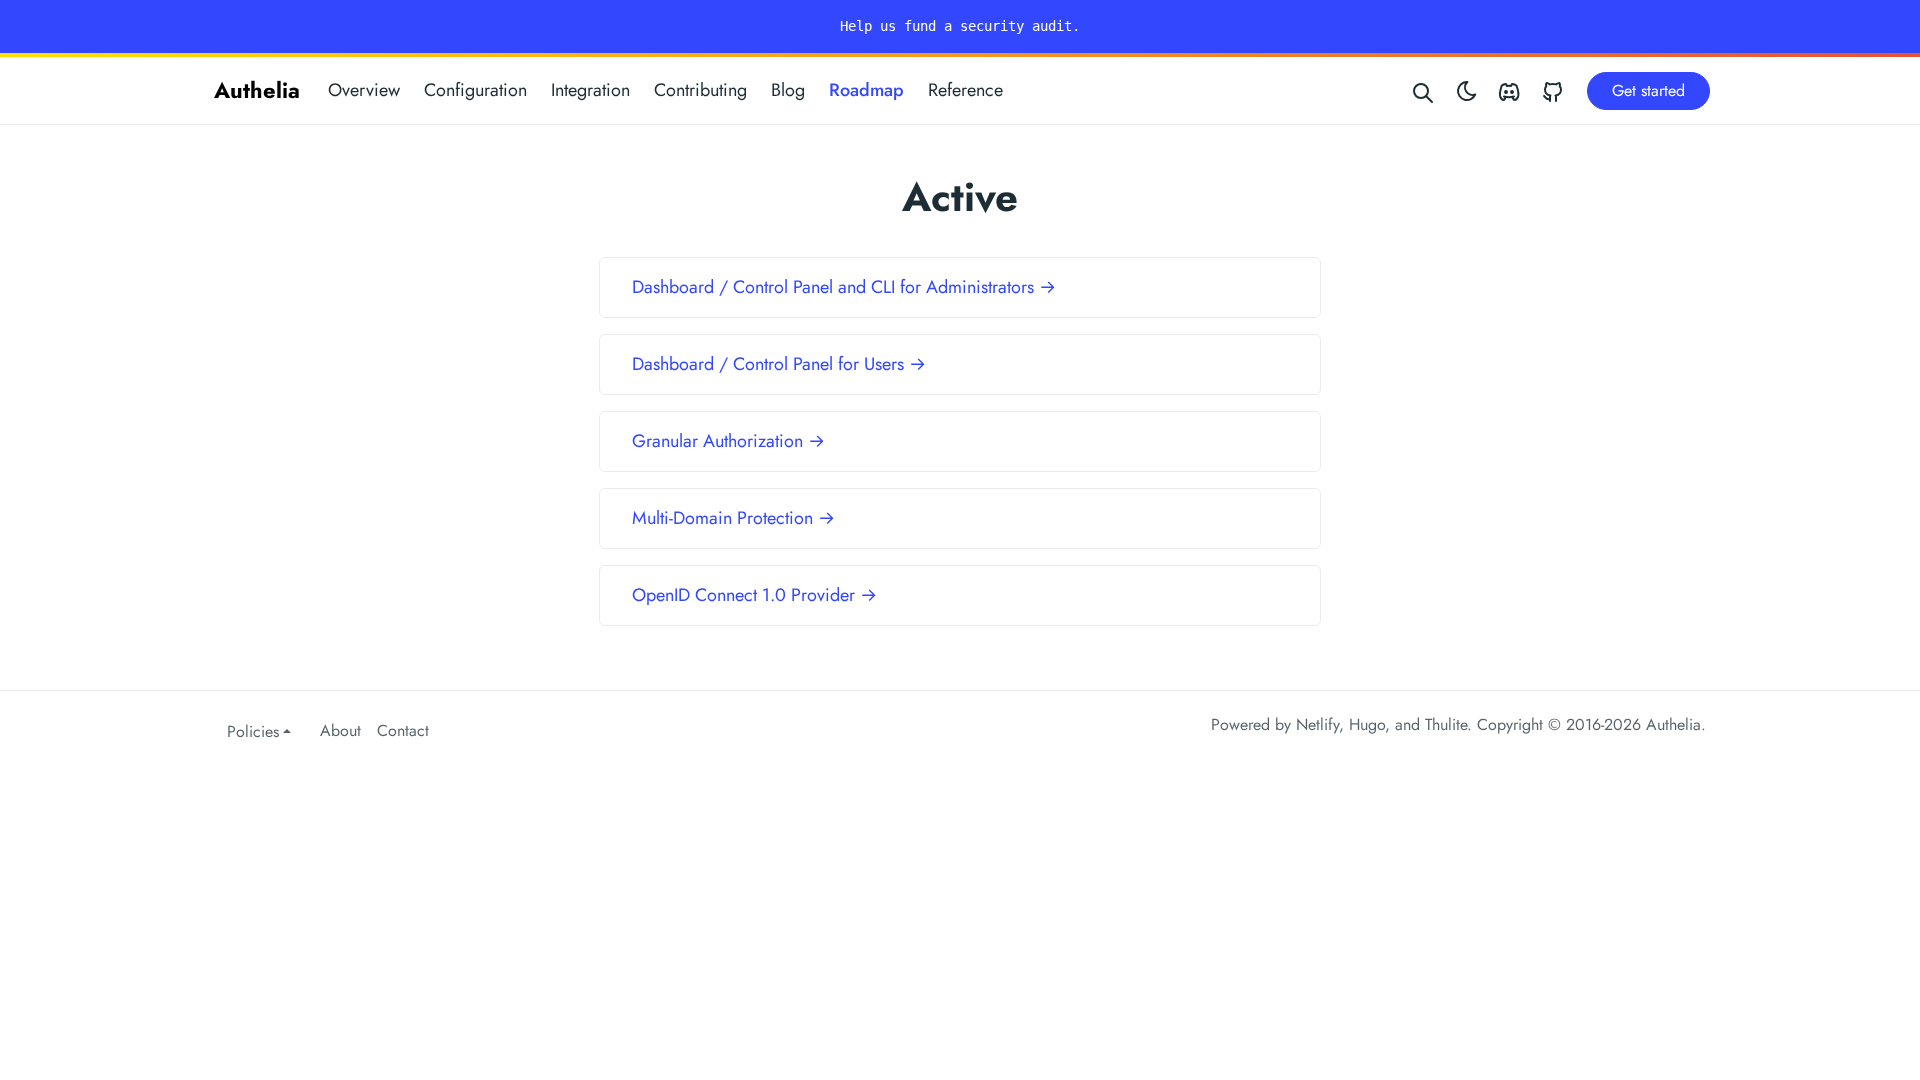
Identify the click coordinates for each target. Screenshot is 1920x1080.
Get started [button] (1648, 90)
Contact (403, 730)
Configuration (475, 90)
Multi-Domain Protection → (733, 518)
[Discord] (1509, 90)
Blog (788, 90)
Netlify (1317, 724)
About (340, 730)
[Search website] (1424, 90)
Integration (590, 90)
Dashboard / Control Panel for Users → (779, 364)
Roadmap (866, 90)
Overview (364, 90)
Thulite (1446, 724)
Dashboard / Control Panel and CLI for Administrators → (844, 287)
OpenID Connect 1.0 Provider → (754, 595)
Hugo (1367, 724)
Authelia (257, 90)
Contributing (700, 90)
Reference (965, 90)
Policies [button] (253, 731)
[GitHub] (1553, 90)
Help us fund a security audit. (960, 26)
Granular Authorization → (728, 441)
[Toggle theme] (1467, 90)
